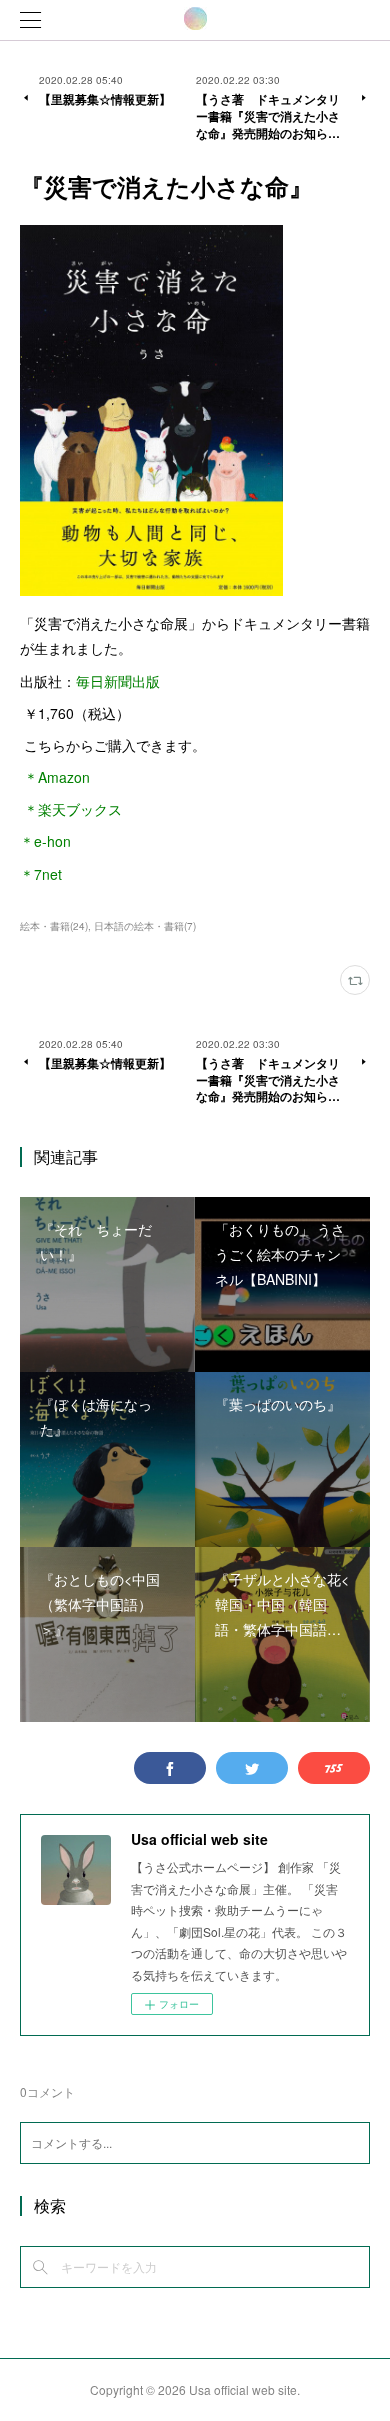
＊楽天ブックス (71, 809)
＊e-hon (45, 841)
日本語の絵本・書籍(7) (145, 926)
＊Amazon (55, 777)
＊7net (41, 874)
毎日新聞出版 (118, 681)
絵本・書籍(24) (54, 926)
